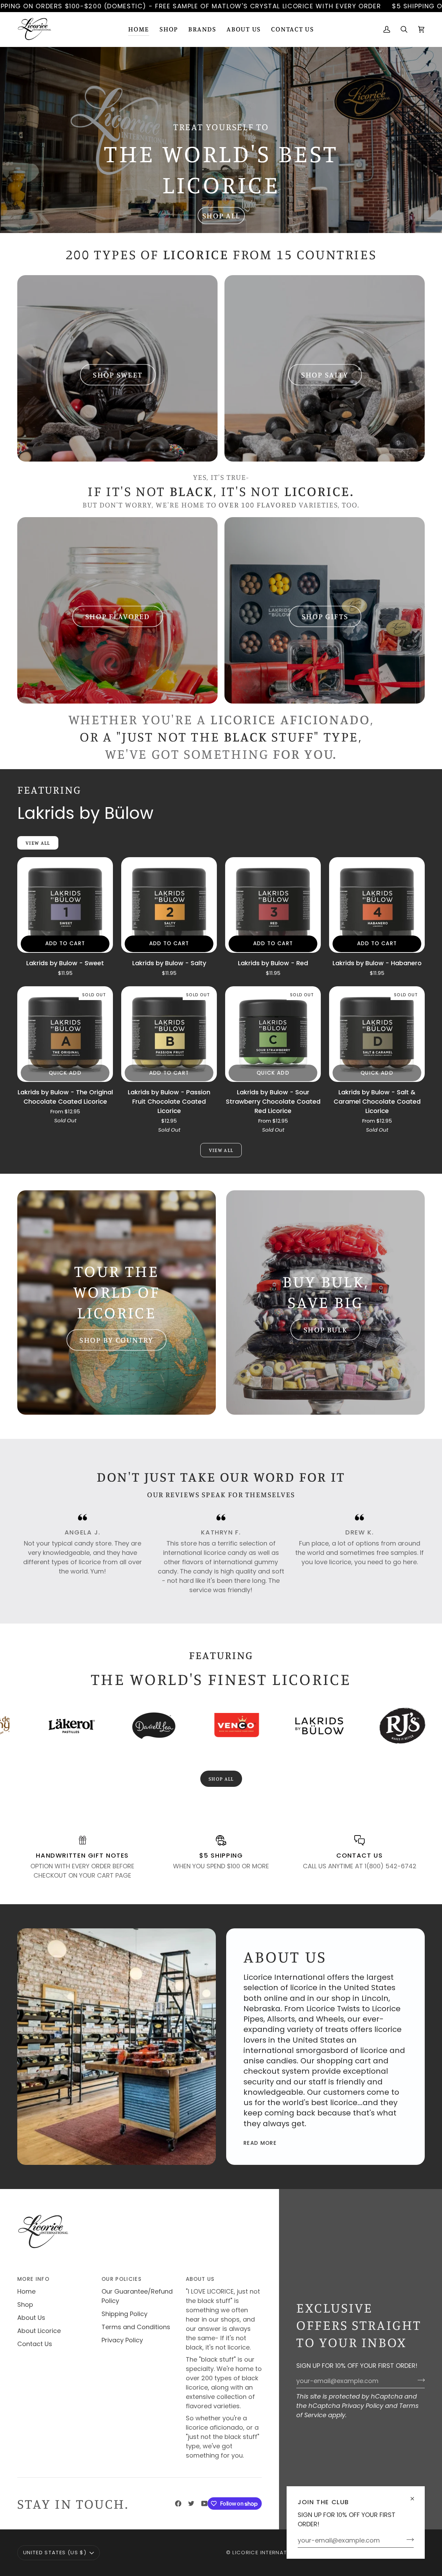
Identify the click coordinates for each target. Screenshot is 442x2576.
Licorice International (268, 2552)
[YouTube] (204, 2504)
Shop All (221, 216)
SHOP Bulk (326, 1330)
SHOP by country (117, 1340)
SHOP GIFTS (325, 616)
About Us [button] (200, 2279)
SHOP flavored (118, 616)
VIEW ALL (38, 843)
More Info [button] (33, 2279)
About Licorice (39, 2331)
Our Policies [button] (122, 2279)
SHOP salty (324, 375)
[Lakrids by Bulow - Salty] (169, 905)
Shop (25, 2304)
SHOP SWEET (117, 375)
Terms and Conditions (136, 2327)
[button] (169, 29)
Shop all (221, 1779)
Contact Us (35, 2344)
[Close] (415, 2496)
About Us (31, 2318)
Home (26, 2291)
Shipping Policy (124, 2314)
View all (221, 1150)
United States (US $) (55, 2552)
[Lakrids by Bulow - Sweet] (65, 905)
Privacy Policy (363, 2406)
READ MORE (260, 2143)
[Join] (408, 2539)
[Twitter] (191, 2504)
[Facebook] (178, 2504)
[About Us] (117, 2047)
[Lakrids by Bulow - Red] (273, 905)
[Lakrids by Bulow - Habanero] (377, 905)
